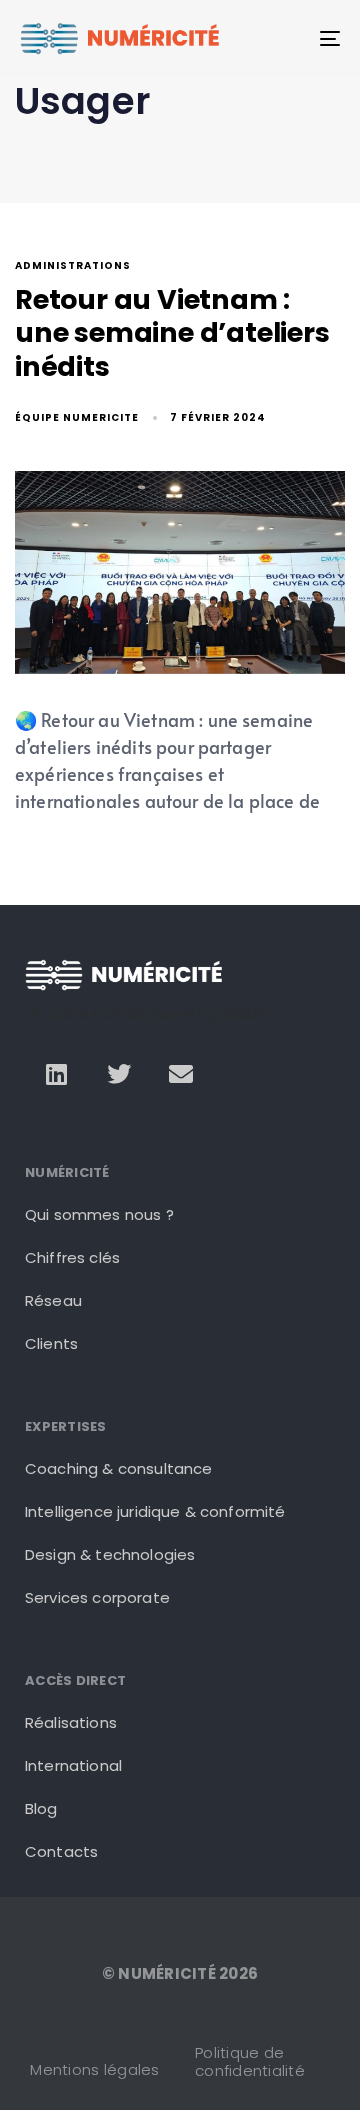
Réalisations (71, 1722)
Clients (51, 1343)
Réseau (53, 1300)
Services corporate (97, 1597)
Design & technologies (110, 1554)
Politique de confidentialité (250, 2061)
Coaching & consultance (119, 1468)
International (73, 1765)
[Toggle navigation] (286, 38)
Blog (41, 1808)
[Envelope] (181, 1073)
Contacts (61, 1851)
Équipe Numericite (77, 417)
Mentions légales (94, 2069)
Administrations (73, 266)
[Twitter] (119, 1073)
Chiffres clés (72, 1257)
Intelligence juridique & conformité (155, 1511)
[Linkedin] (56, 1073)
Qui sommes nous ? (99, 1214)
